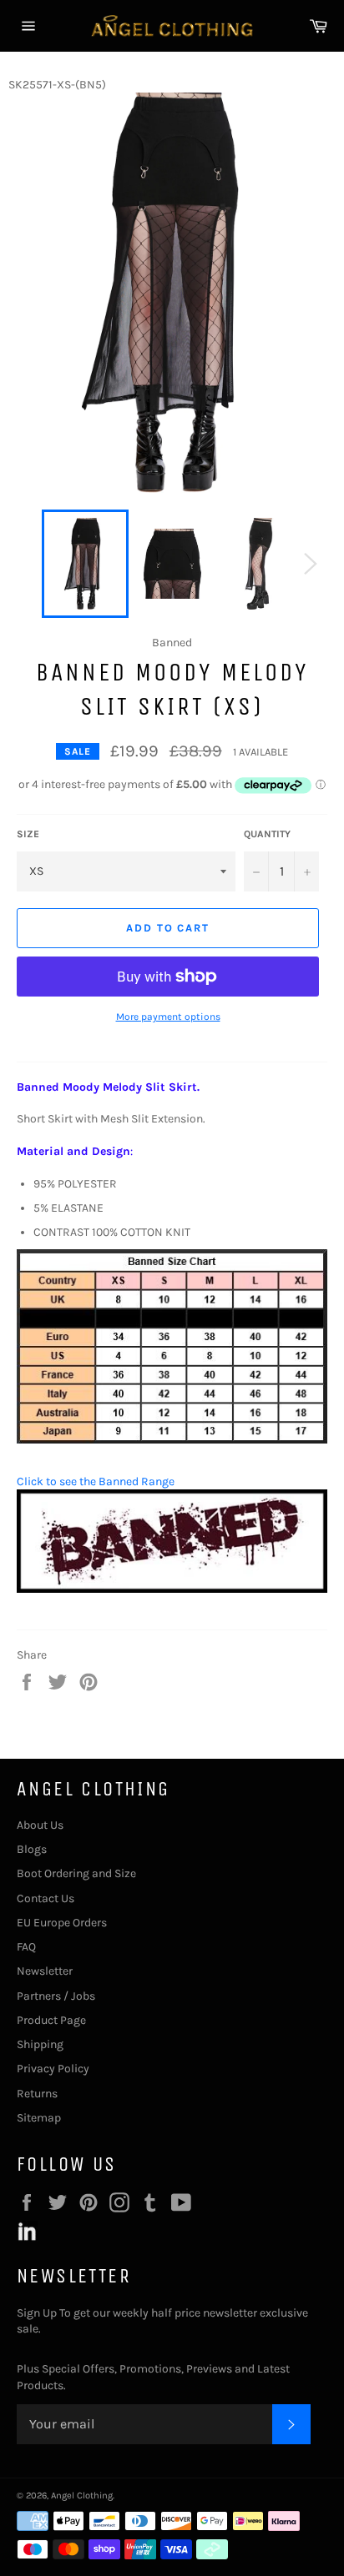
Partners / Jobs (56, 1996)
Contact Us (46, 1898)
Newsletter (45, 1971)
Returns (37, 2094)
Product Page (51, 2020)
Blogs (32, 1849)
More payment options (168, 1017)
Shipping (40, 2044)
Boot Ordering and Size (76, 1873)
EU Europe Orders (62, 1923)
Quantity (267, 834)
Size (28, 834)
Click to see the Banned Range (96, 1481)
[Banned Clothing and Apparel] (172, 1589)
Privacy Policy (53, 2069)
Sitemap (39, 2118)
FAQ (26, 1947)
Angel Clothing (82, 2496)
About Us (40, 1825)
